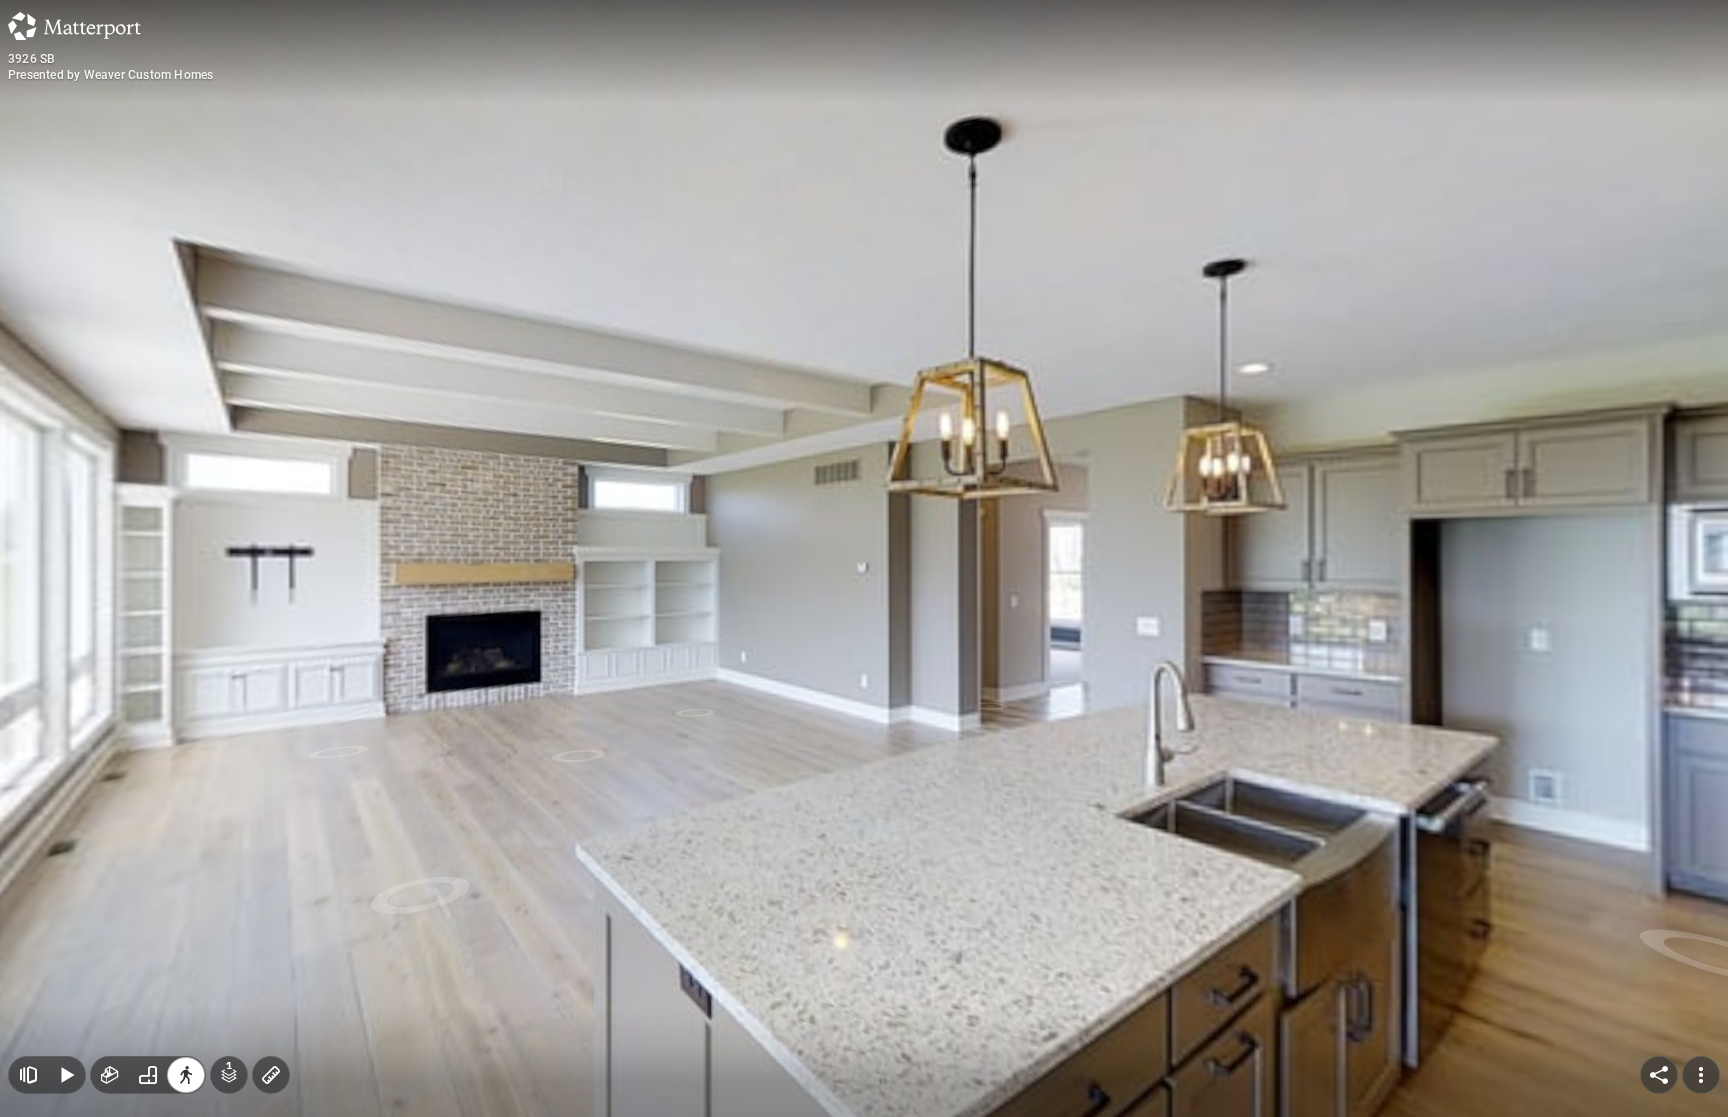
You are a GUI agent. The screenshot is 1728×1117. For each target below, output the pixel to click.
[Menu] (1701, 1075)
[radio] (110, 1075)
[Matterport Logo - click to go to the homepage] (74, 26)
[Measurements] (271, 1075)
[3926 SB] (864, 558)
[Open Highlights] (28, 1075)
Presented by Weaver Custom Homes (110, 75)
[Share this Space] (1659, 1075)
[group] (148, 1075)
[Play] (66, 1075)
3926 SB (31, 59)
